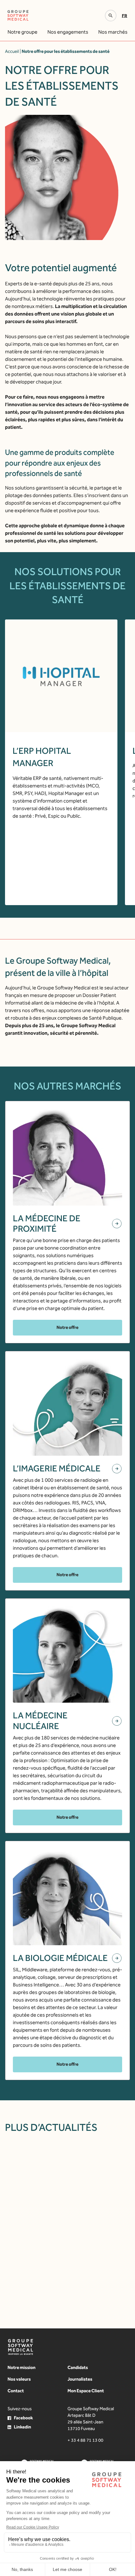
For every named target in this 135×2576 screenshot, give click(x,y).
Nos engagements (68, 32)
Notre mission (22, 2368)
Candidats (78, 2368)
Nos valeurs (19, 2379)
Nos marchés (113, 32)
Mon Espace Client (86, 2391)
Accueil (12, 51)
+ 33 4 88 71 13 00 (85, 2440)
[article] (76, 2225)
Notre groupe (22, 32)
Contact (16, 2391)
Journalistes (80, 2379)
